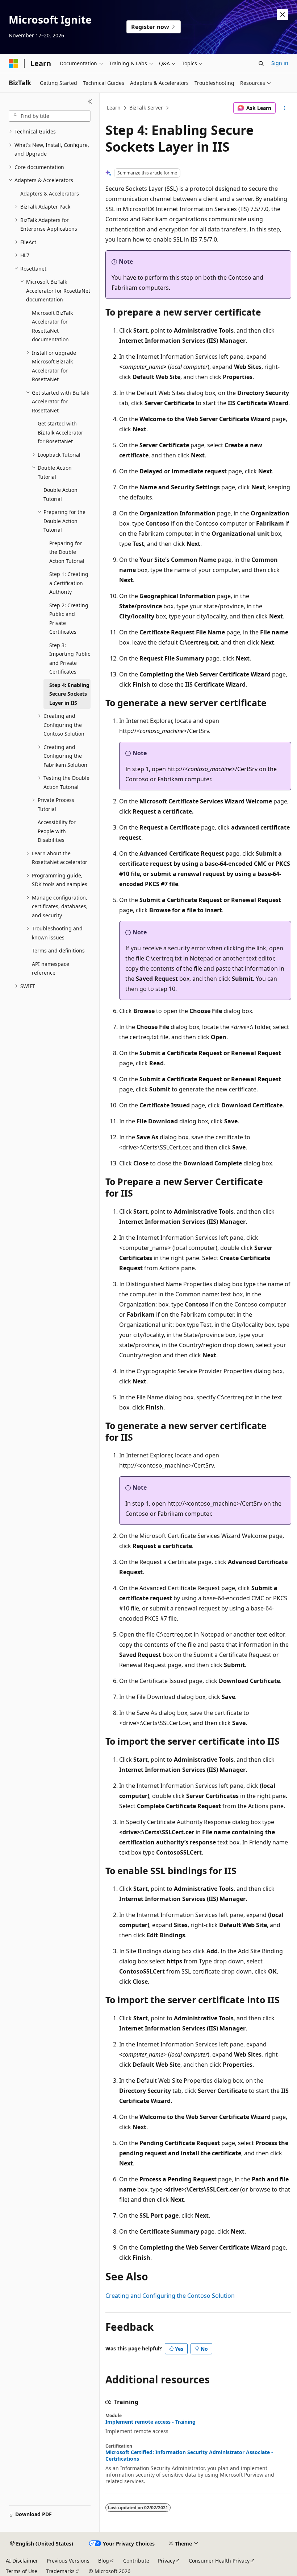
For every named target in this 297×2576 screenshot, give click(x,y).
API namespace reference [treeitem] (51, 968)
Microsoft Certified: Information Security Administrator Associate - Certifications (189, 2456)
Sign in (280, 63)
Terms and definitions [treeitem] (58, 950)
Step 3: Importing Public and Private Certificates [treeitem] (70, 659)
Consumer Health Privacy (219, 2561)
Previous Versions (68, 2561)
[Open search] (261, 63)
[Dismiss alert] (283, 15)
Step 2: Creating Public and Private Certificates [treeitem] (69, 619)
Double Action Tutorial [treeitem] (60, 494)
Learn (114, 108)
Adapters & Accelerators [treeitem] (50, 194)
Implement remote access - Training (150, 2422)
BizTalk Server (146, 108)
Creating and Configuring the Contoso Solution (170, 2296)
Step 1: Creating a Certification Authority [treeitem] (69, 583)
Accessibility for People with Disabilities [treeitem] (57, 831)
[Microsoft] (13, 63)
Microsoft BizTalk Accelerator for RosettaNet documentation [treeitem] (52, 326)
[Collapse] (90, 102)
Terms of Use (22, 2571)
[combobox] (50, 116)
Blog (104, 2561)
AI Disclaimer (22, 2561)
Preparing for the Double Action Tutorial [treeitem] (67, 552)
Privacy (166, 2561)
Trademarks (60, 2571)
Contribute (136, 2561)
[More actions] (285, 108)
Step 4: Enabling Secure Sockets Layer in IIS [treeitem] (69, 694)
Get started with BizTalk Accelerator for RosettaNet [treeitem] (60, 432)
